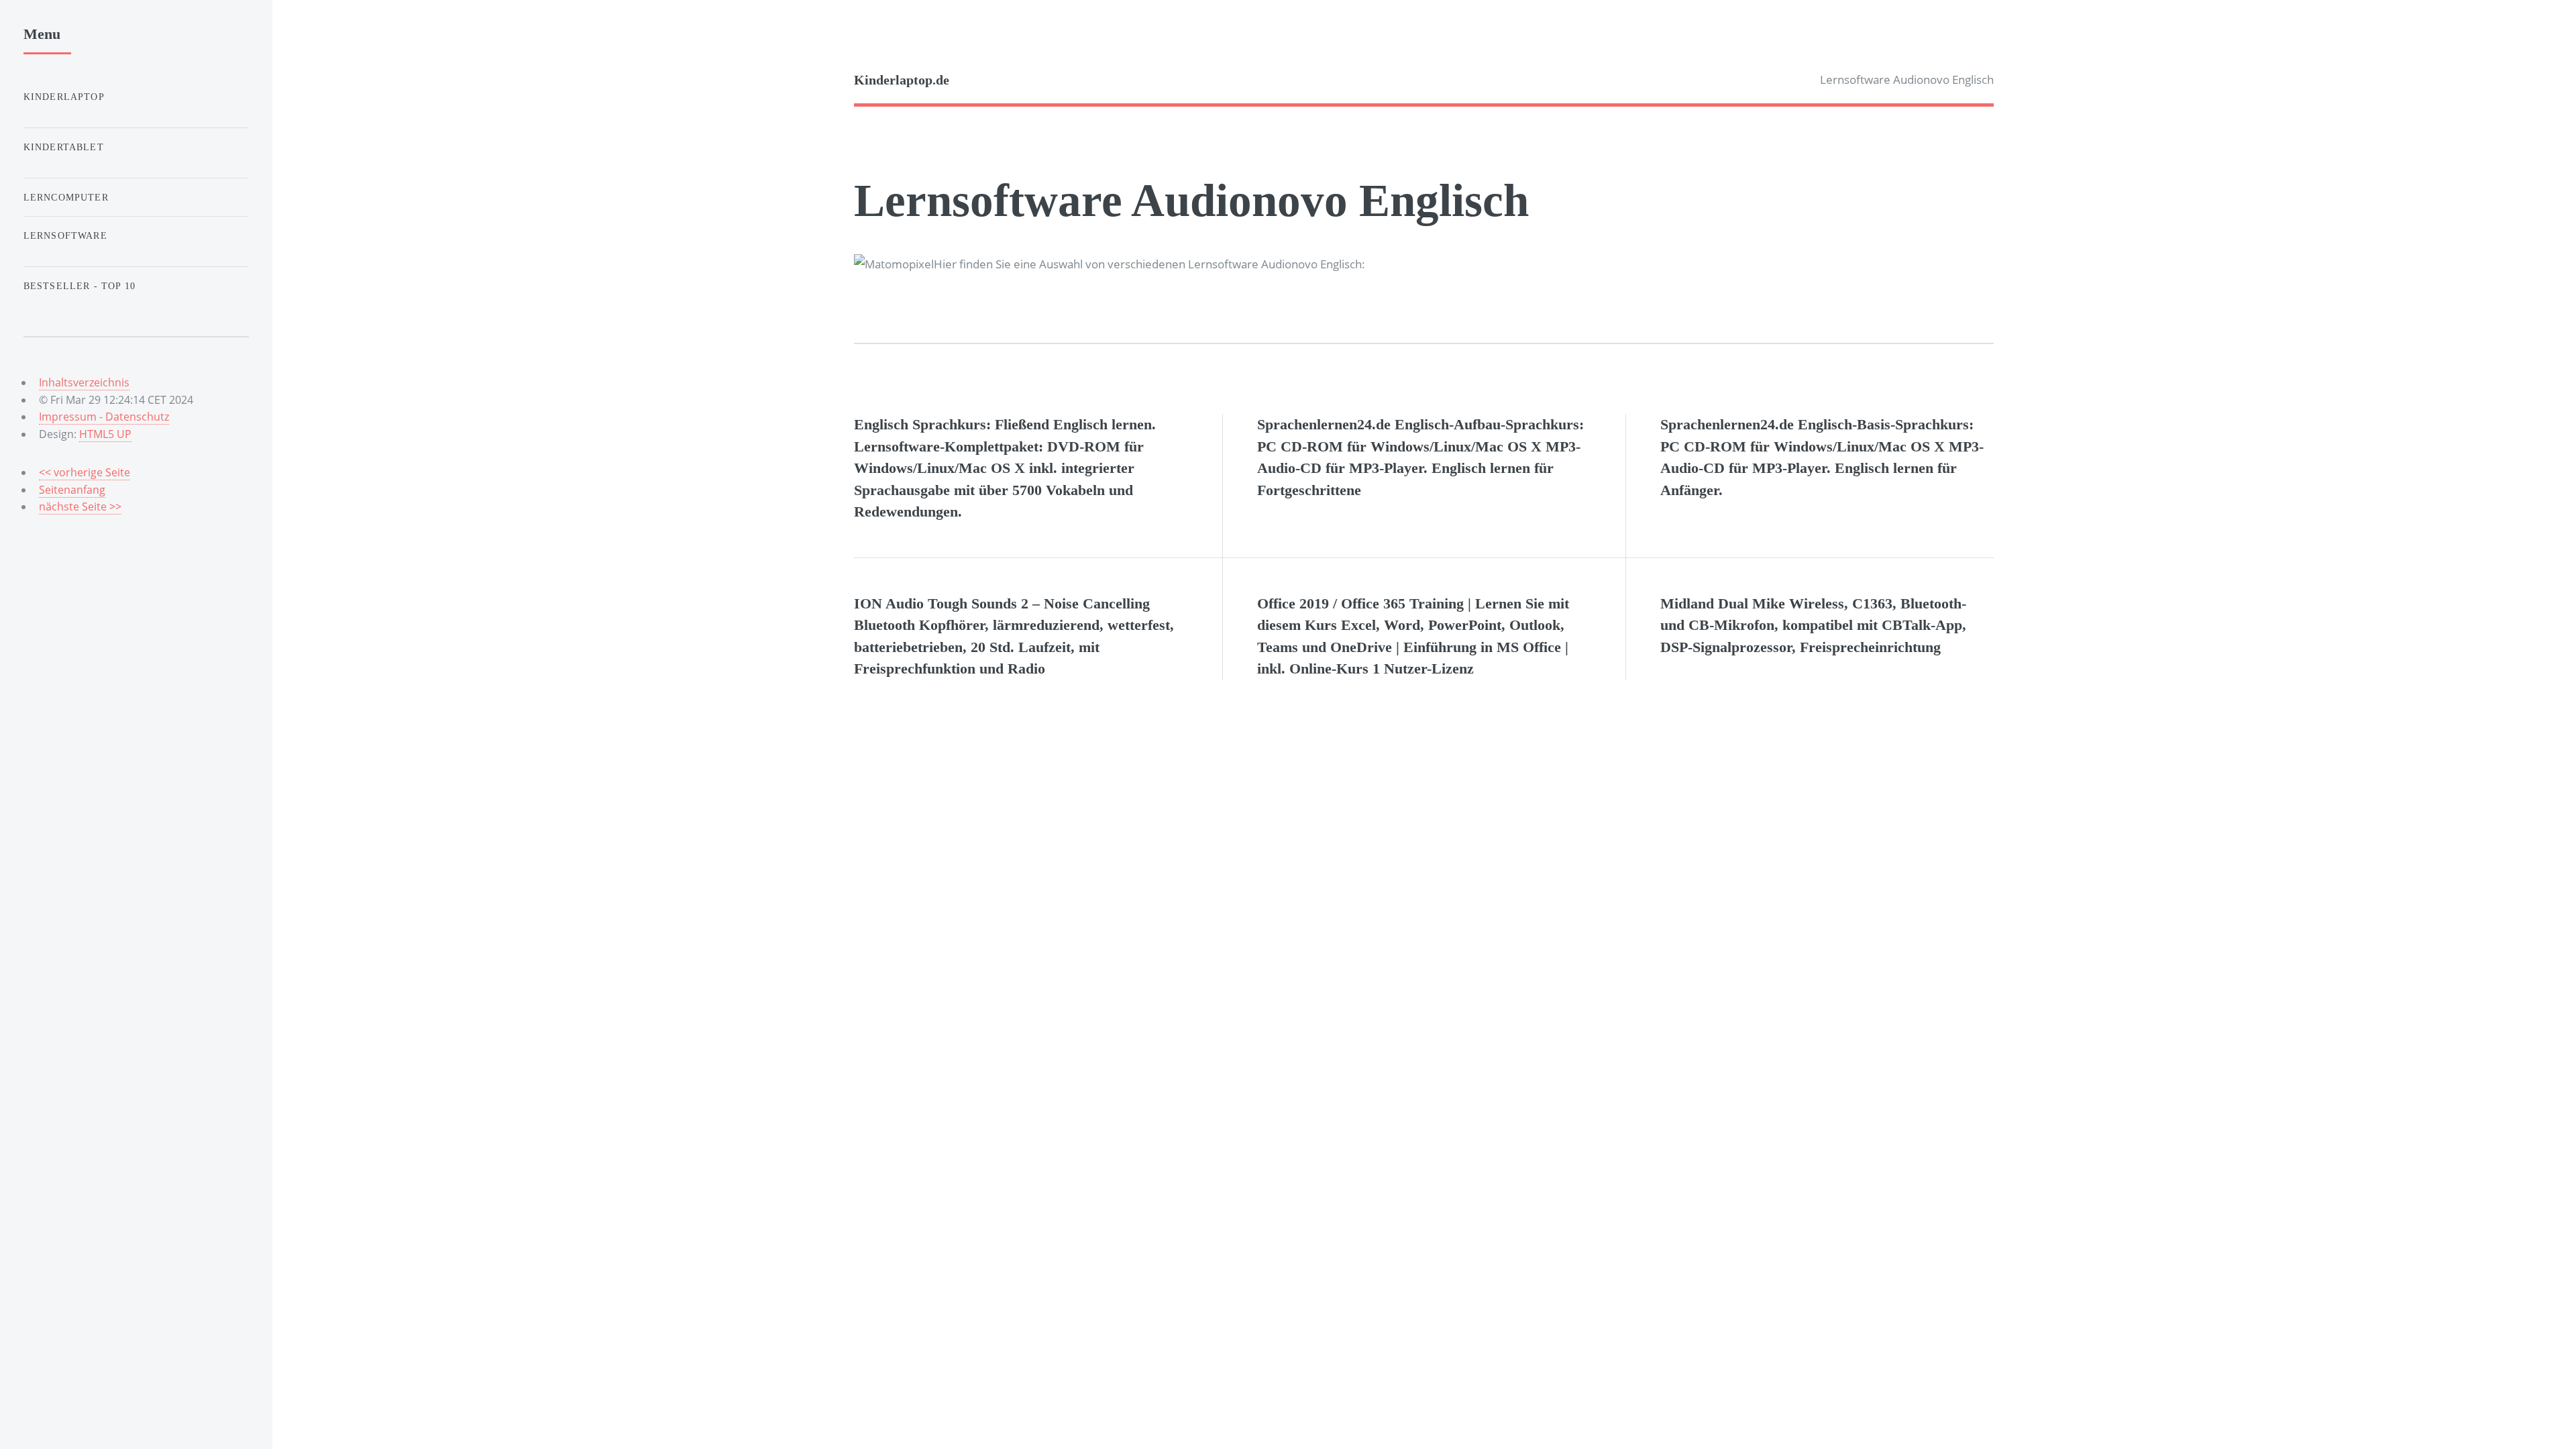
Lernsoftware (65, 235)
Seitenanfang (72, 490)
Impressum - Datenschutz (104, 417)
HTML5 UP (105, 434)
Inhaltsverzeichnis (84, 382)
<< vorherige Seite (85, 472)
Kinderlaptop (64, 97)
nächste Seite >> (80, 506)
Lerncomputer (66, 197)
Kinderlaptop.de (902, 80)
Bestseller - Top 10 (79, 286)
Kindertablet (64, 147)
